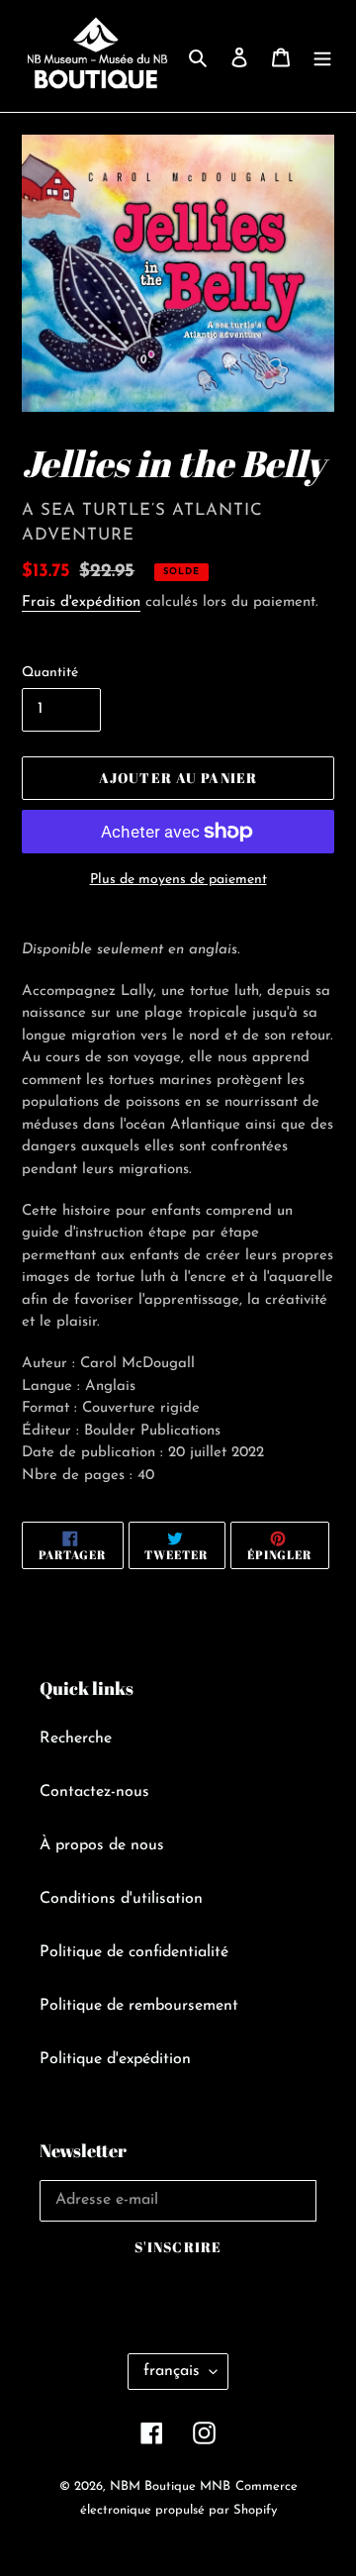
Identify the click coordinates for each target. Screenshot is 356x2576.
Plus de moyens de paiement (178, 880)
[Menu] (322, 56)
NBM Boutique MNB (170, 2486)
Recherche (76, 1738)
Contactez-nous (94, 1792)
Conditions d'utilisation (121, 1899)
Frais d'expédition (81, 602)
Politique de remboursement (139, 2006)
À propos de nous (102, 1845)
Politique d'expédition (115, 2059)
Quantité (50, 673)
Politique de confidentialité (134, 1952)
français (172, 2371)
